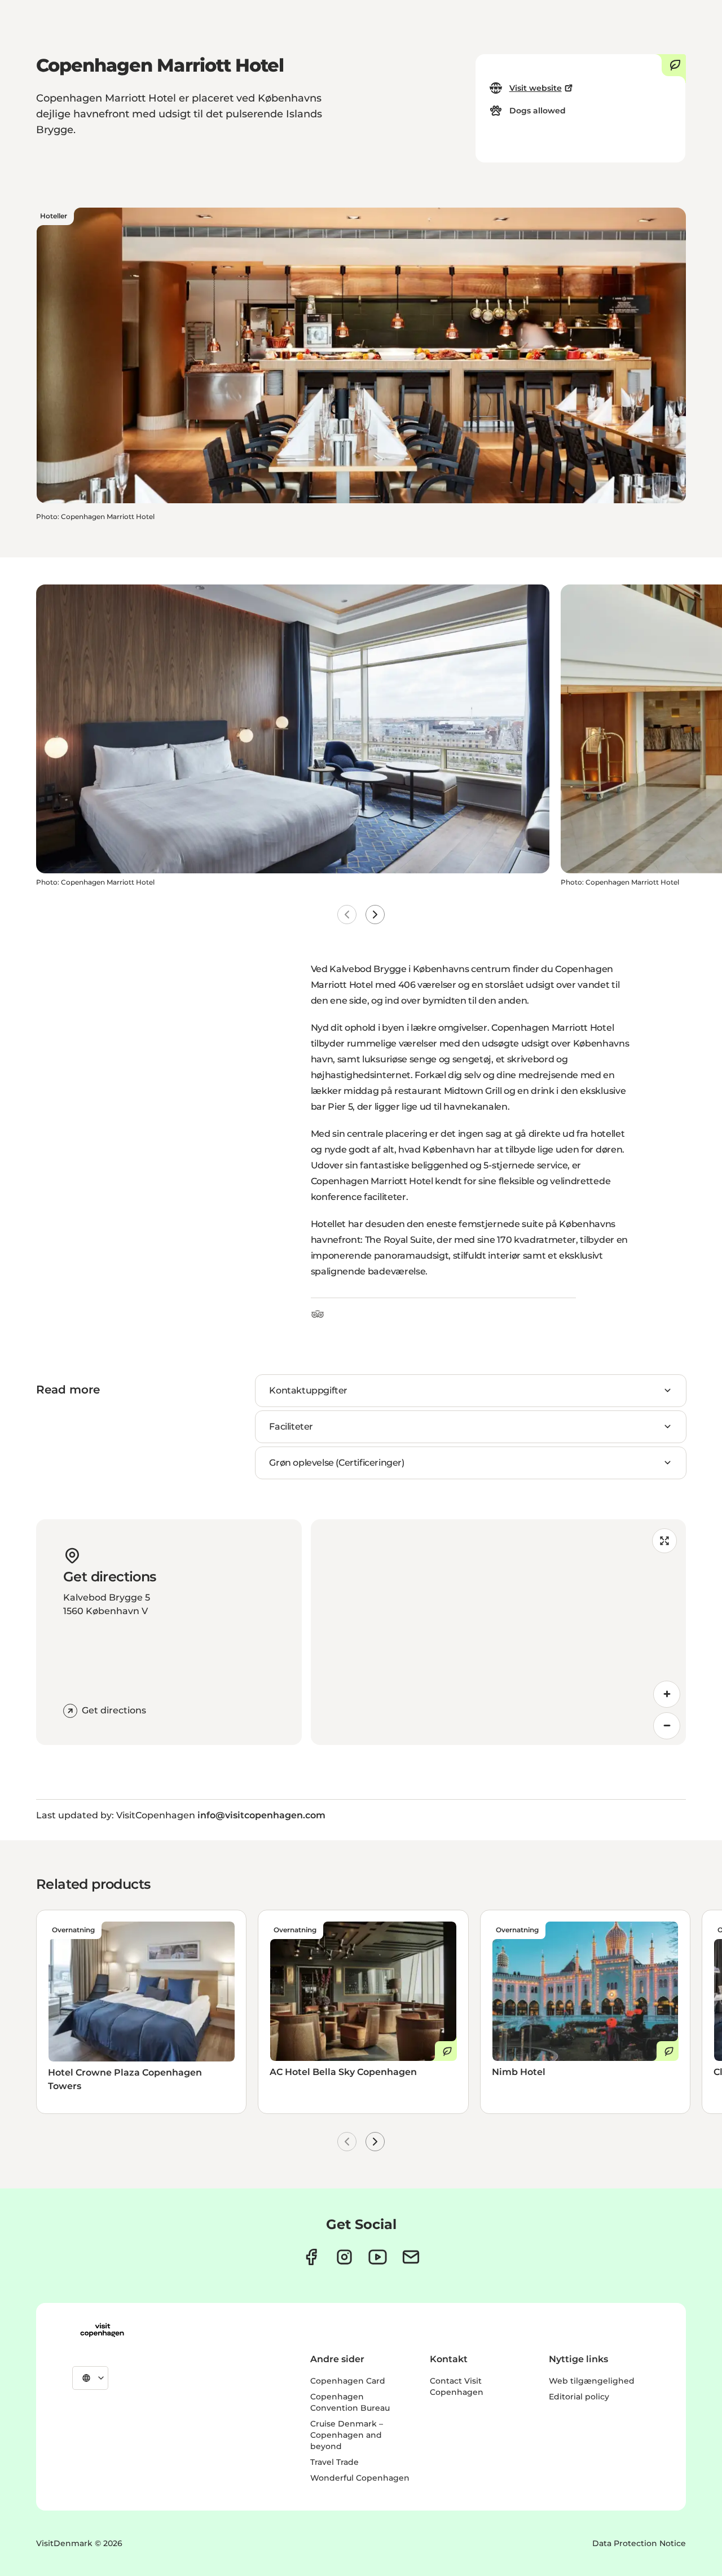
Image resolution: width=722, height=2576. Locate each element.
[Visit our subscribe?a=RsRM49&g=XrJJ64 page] (411, 2257)
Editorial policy (579, 2397)
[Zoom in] (667, 1694)
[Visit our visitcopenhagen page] (311, 2257)
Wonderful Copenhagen (360, 2478)
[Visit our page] (344, 2257)
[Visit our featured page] (378, 2257)
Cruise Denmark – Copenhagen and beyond (347, 2435)
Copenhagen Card (348, 2381)
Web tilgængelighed (592, 2381)
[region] (498, 1632)
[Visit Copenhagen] (102, 2330)
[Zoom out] (667, 1726)
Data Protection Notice (639, 2543)
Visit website (536, 88)
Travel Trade (334, 2462)
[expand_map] (664, 1541)
